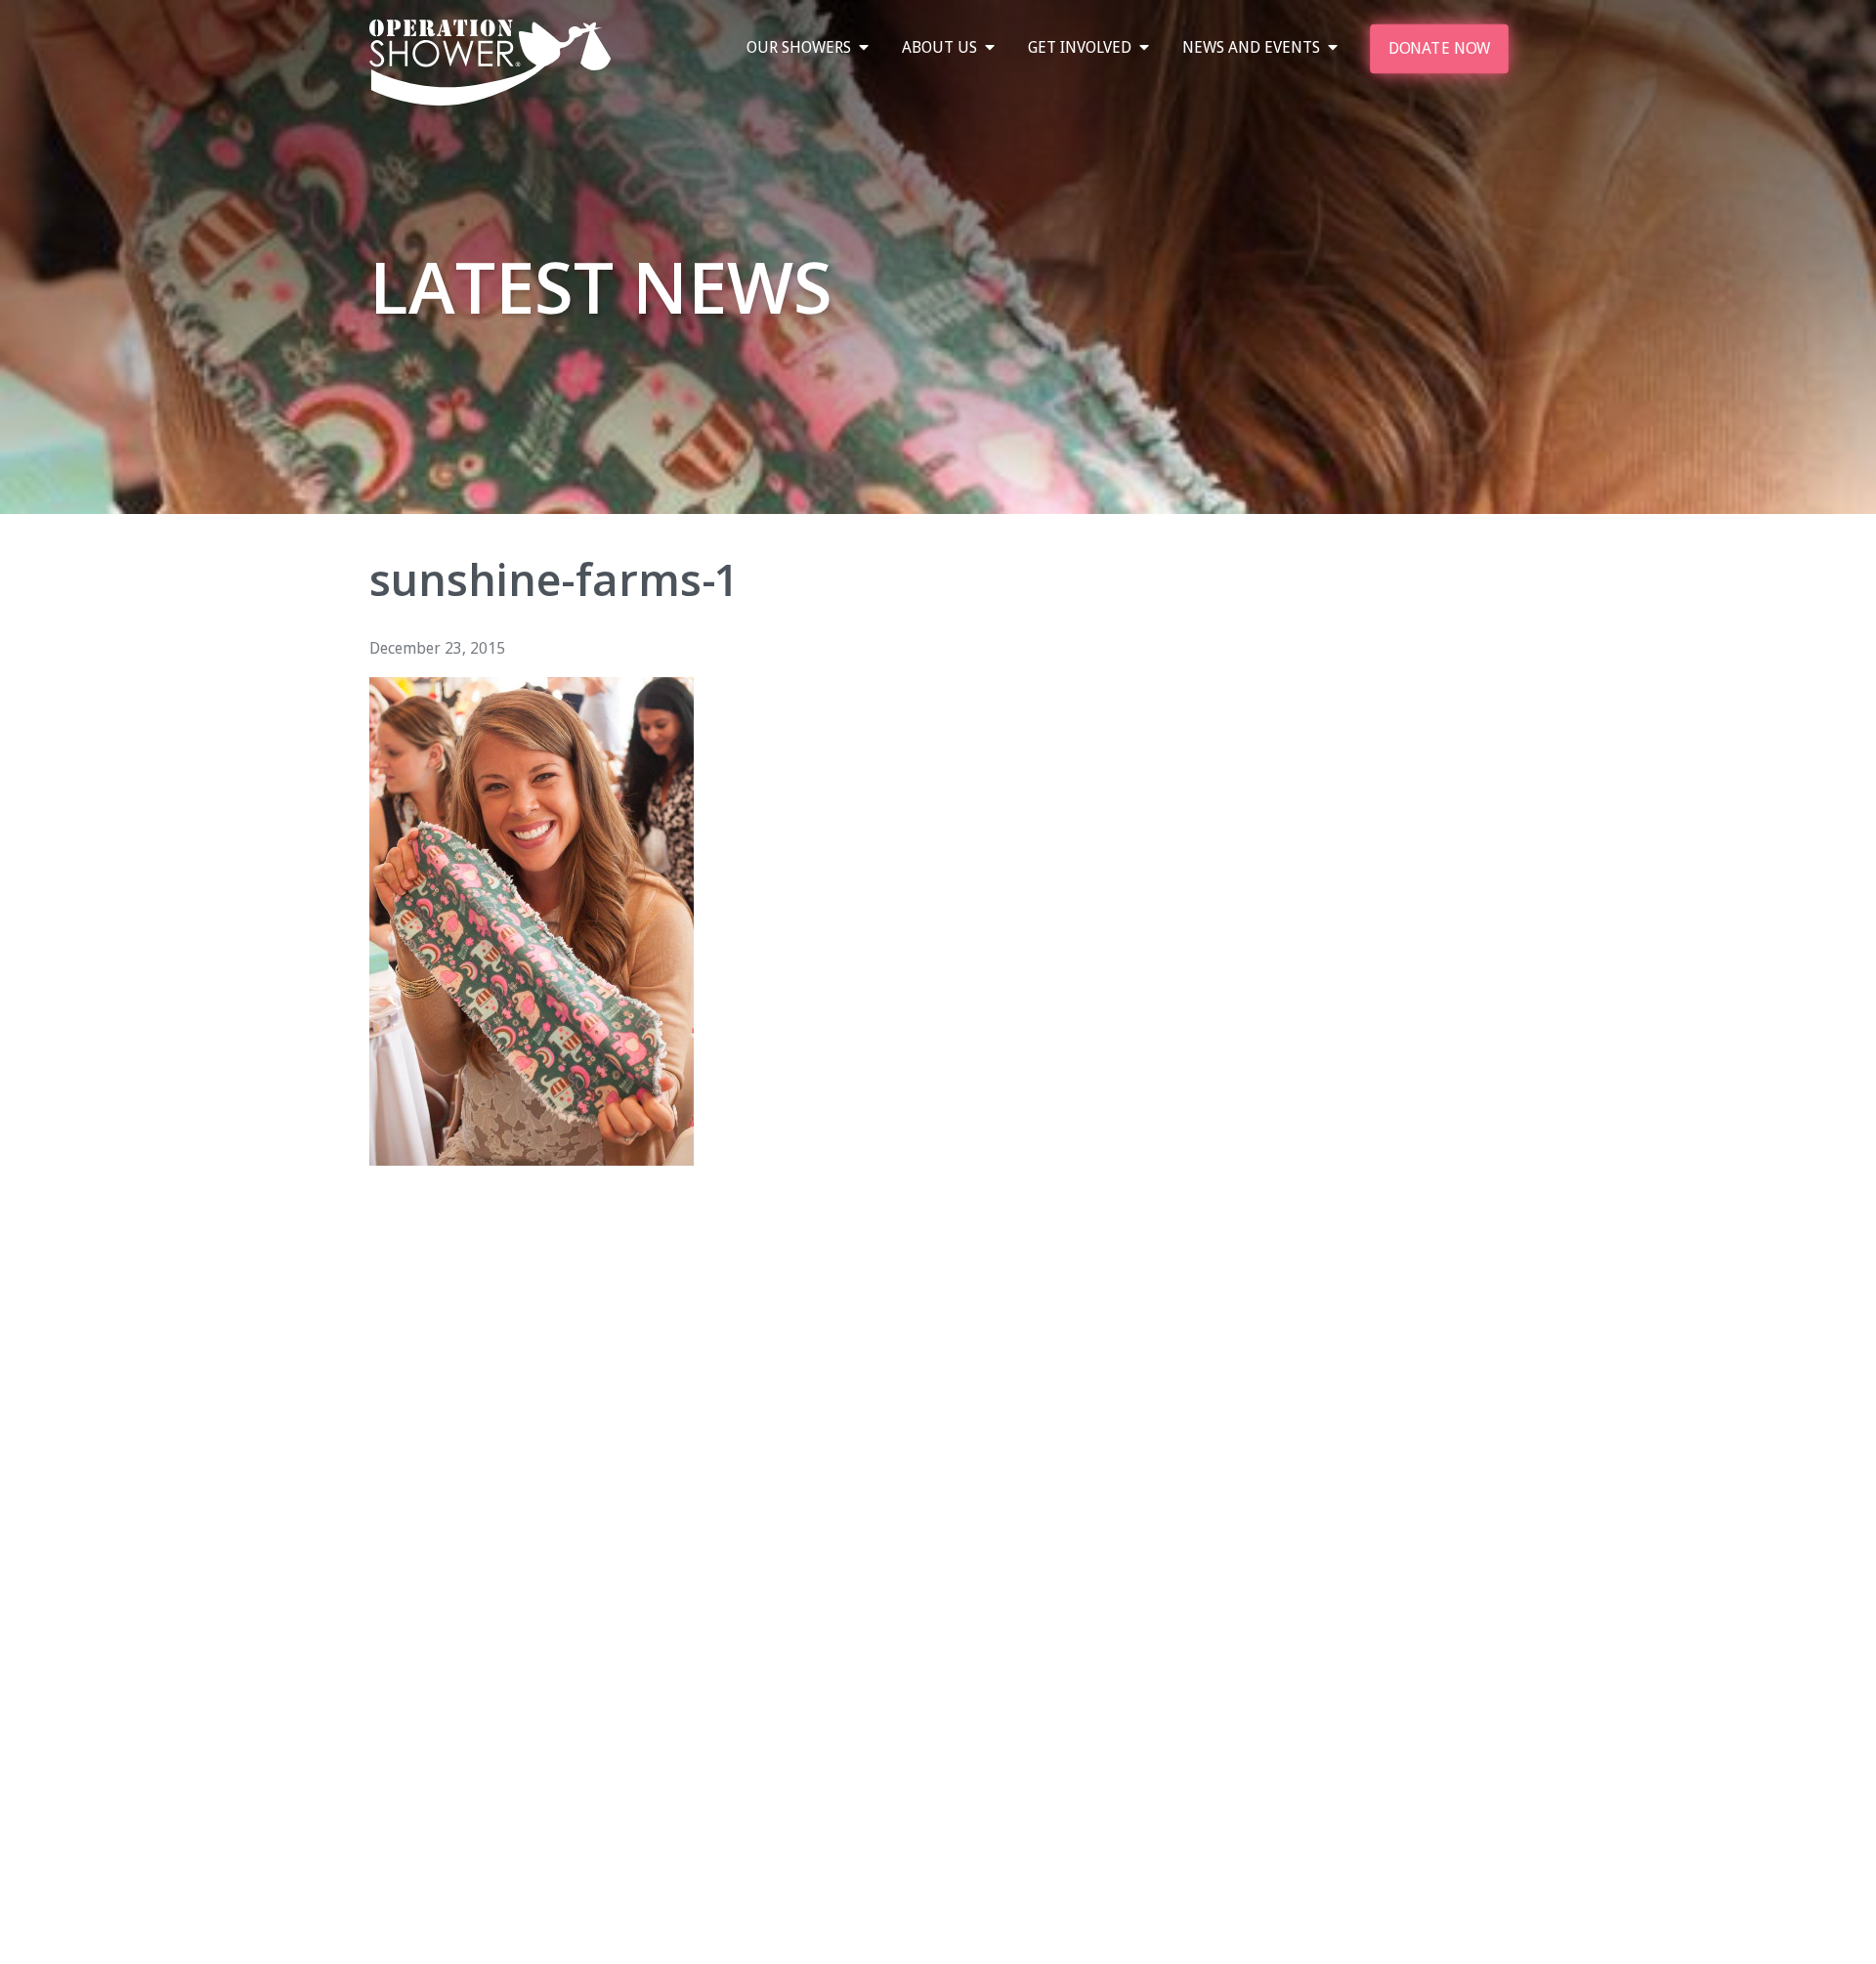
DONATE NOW (1438, 48)
